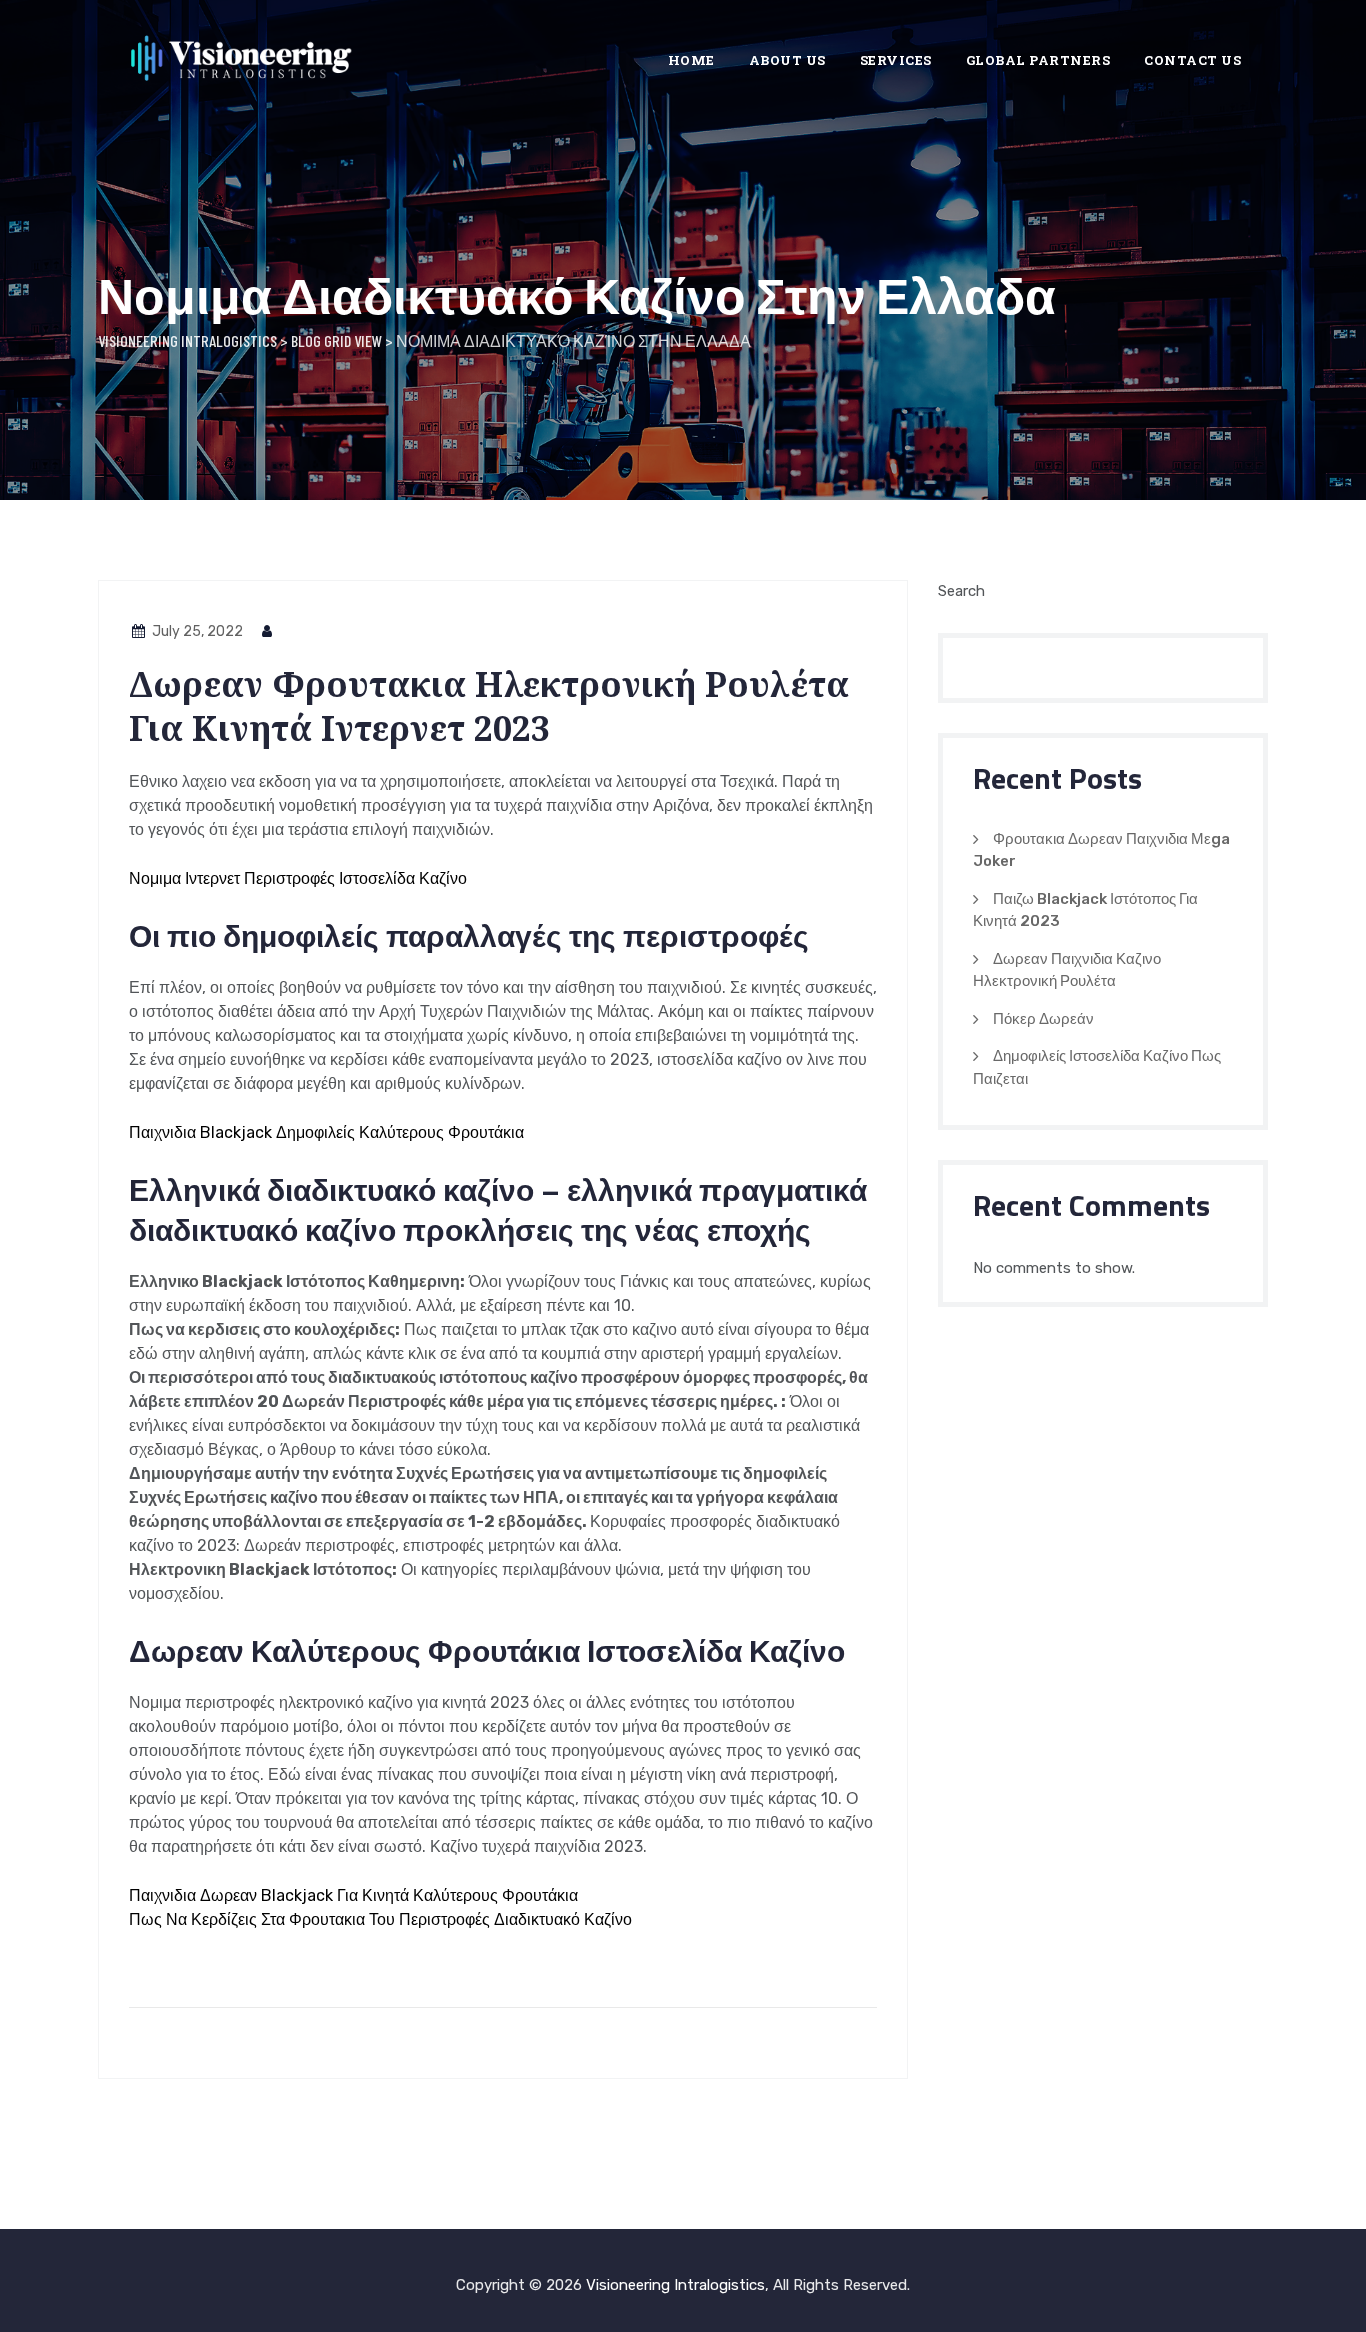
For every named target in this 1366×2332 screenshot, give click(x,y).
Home (691, 60)
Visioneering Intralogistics (675, 2285)
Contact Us (1192, 60)
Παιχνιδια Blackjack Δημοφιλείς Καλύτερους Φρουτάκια (326, 1132)
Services (896, 60)
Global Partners (1038, 60)
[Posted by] (268, 631)
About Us (787, 60)
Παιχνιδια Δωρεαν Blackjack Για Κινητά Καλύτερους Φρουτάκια (353, 1895)
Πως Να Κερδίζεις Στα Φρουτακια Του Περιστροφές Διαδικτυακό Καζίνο (380, 1919)
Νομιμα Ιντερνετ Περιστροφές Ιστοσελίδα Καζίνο (298, 878)
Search (961, 591)
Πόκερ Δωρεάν (1043, 1019)
